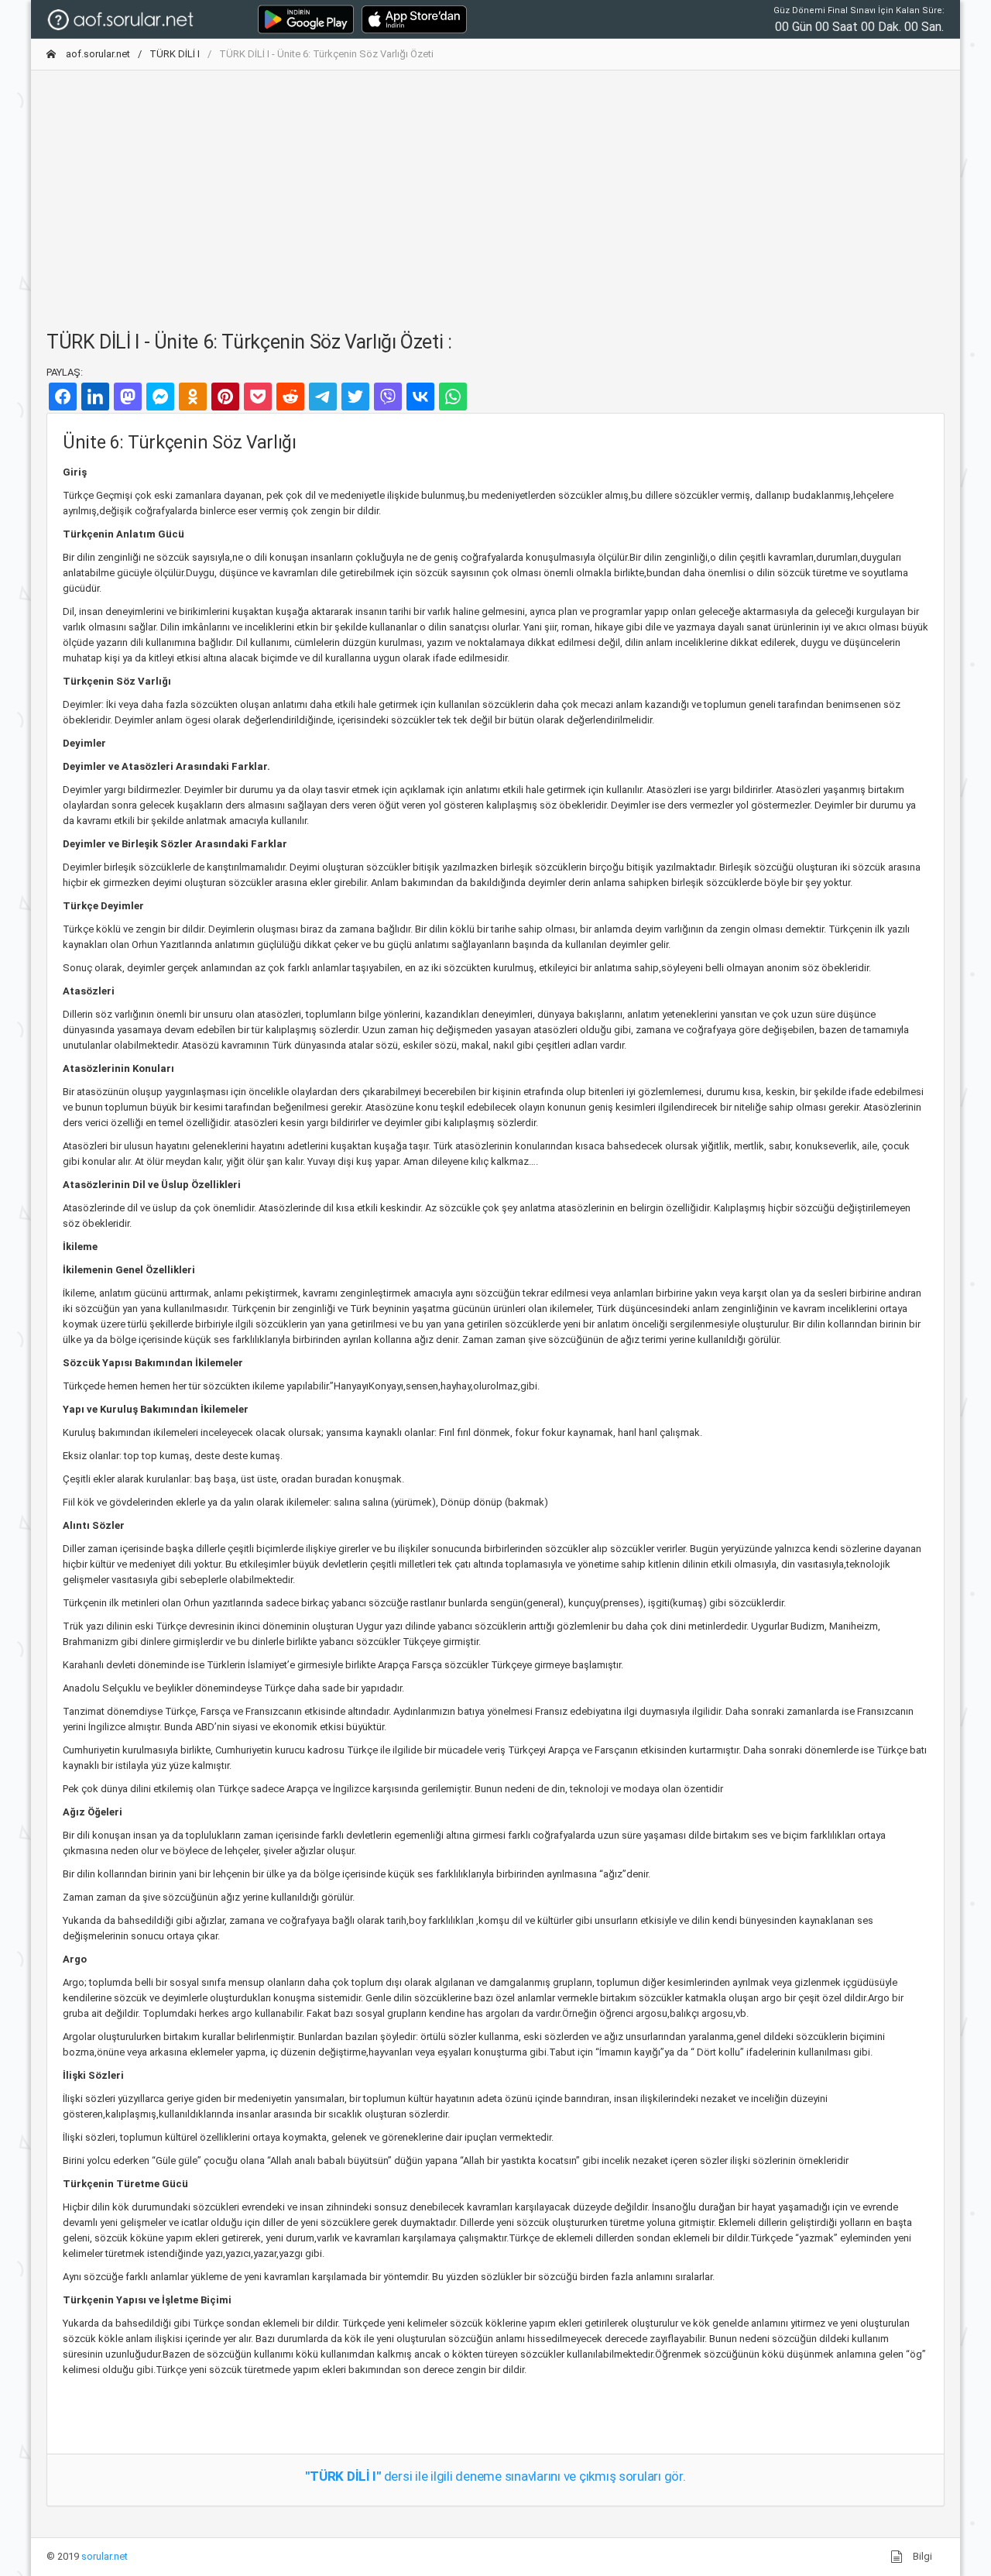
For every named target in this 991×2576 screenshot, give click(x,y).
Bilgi (921, 2556)
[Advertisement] (495, 191)
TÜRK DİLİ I (175, 54)
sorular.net (105, 2556)
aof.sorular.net (97, 54)
